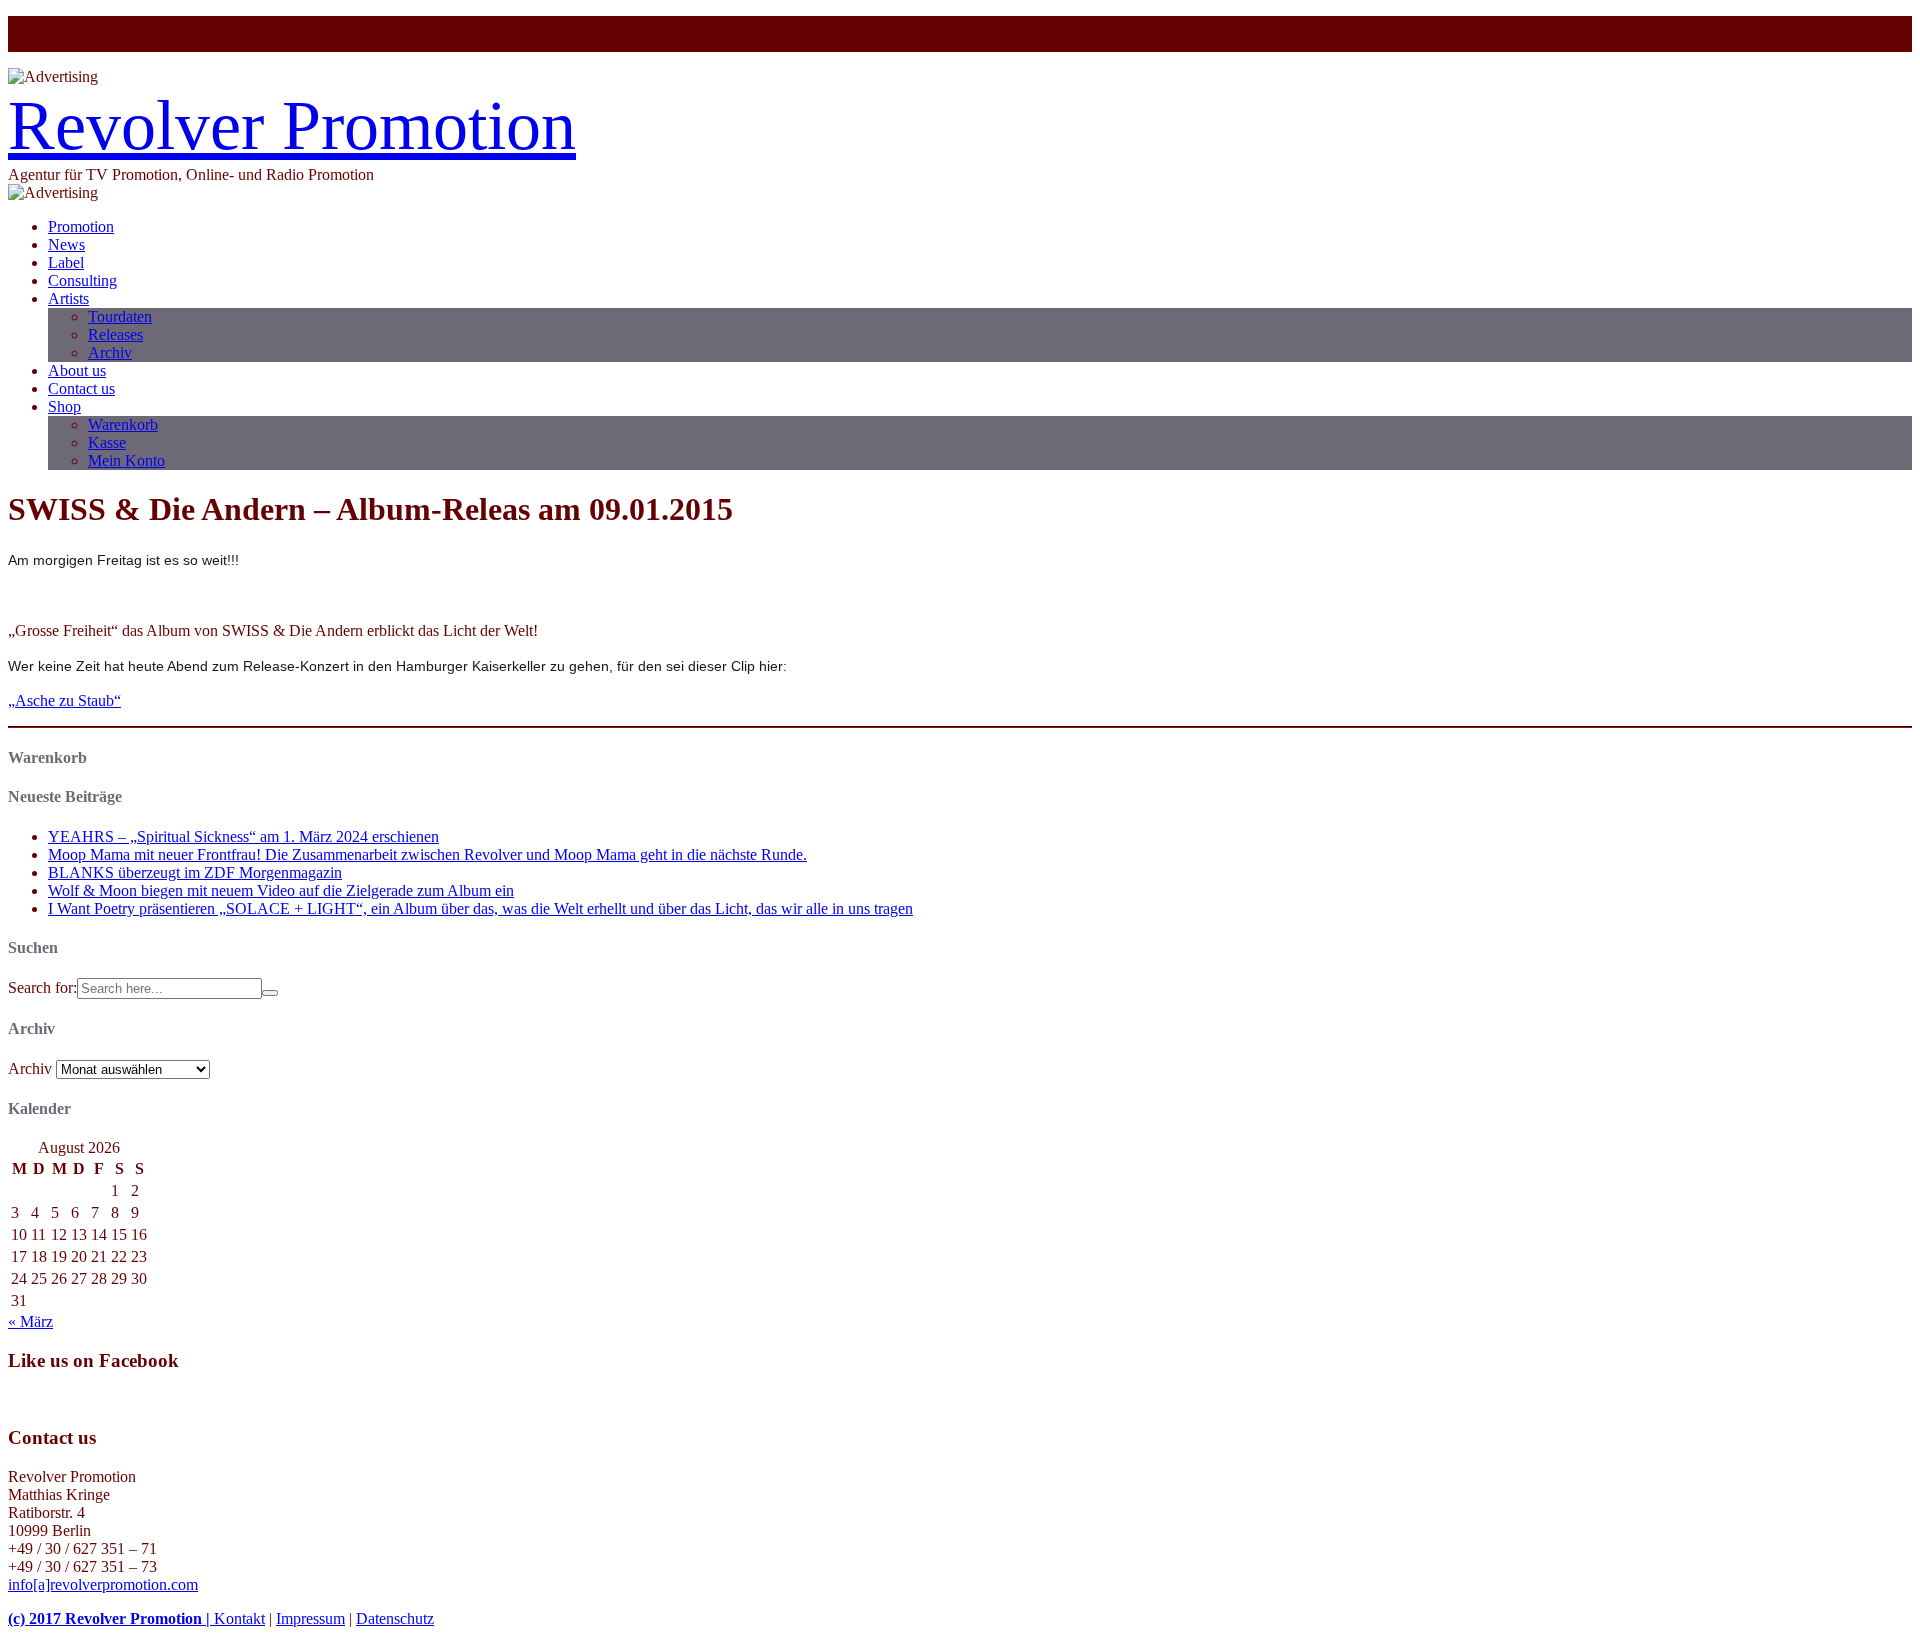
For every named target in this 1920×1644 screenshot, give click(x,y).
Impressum (310, 1618)
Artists (68, 298)
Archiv (110, 352)
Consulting (82, 280)
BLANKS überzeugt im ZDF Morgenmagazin (195, 872)
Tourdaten (120, 316)
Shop (64, 406)
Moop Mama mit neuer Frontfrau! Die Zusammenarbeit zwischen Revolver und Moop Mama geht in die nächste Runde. (427, 854)
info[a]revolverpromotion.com (103, 1584)
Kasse (107, 442)
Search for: (42, 987)
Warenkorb (123, 424)
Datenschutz (395, 1618)
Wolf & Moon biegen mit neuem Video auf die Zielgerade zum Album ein (281, 890)
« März (30, 1321)
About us (77, 370)
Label (66, 262)
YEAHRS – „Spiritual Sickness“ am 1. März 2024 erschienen (243, 836)
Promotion (81, 226)
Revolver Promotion (292, 125)
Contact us (81, 388)
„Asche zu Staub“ (64, 700)
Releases (115, 334)
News (66, 244)
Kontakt (239, 1618)
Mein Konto (126, 460)
